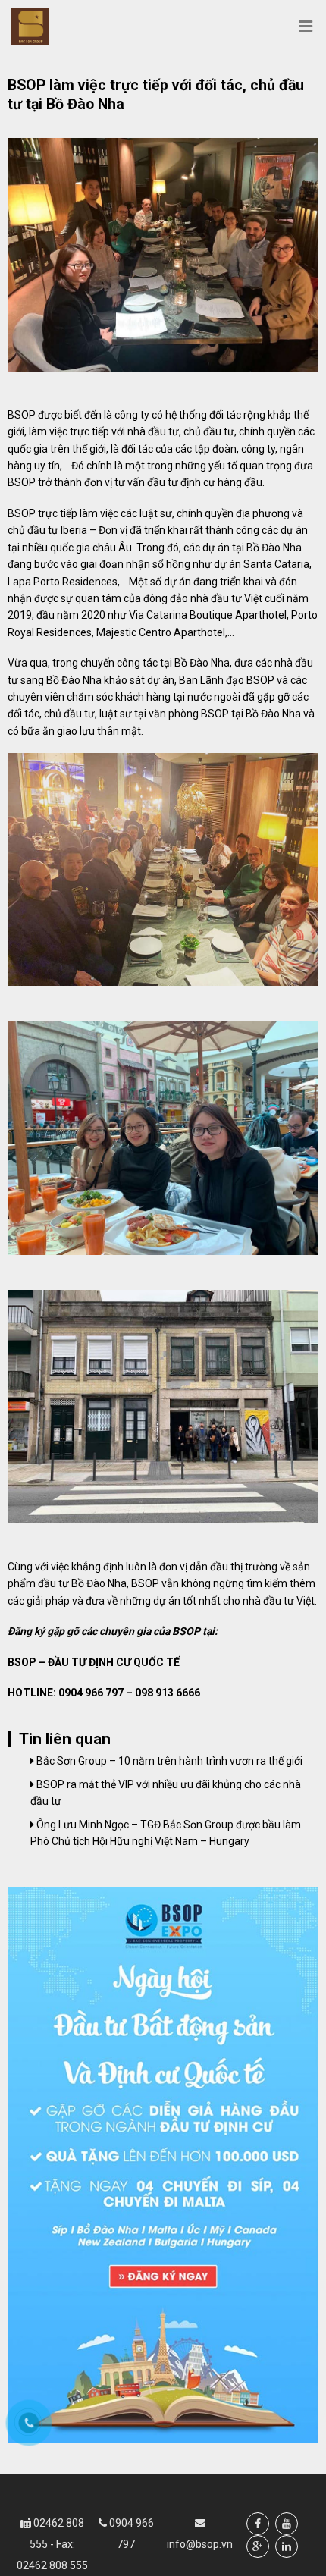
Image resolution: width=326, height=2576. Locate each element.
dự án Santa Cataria (262, 564)
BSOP (22, 513)
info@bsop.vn (200, 2544)
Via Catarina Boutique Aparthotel (208, 615)
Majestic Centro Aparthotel (161, 632)
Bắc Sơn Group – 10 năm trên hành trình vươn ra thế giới (168, 1761)
